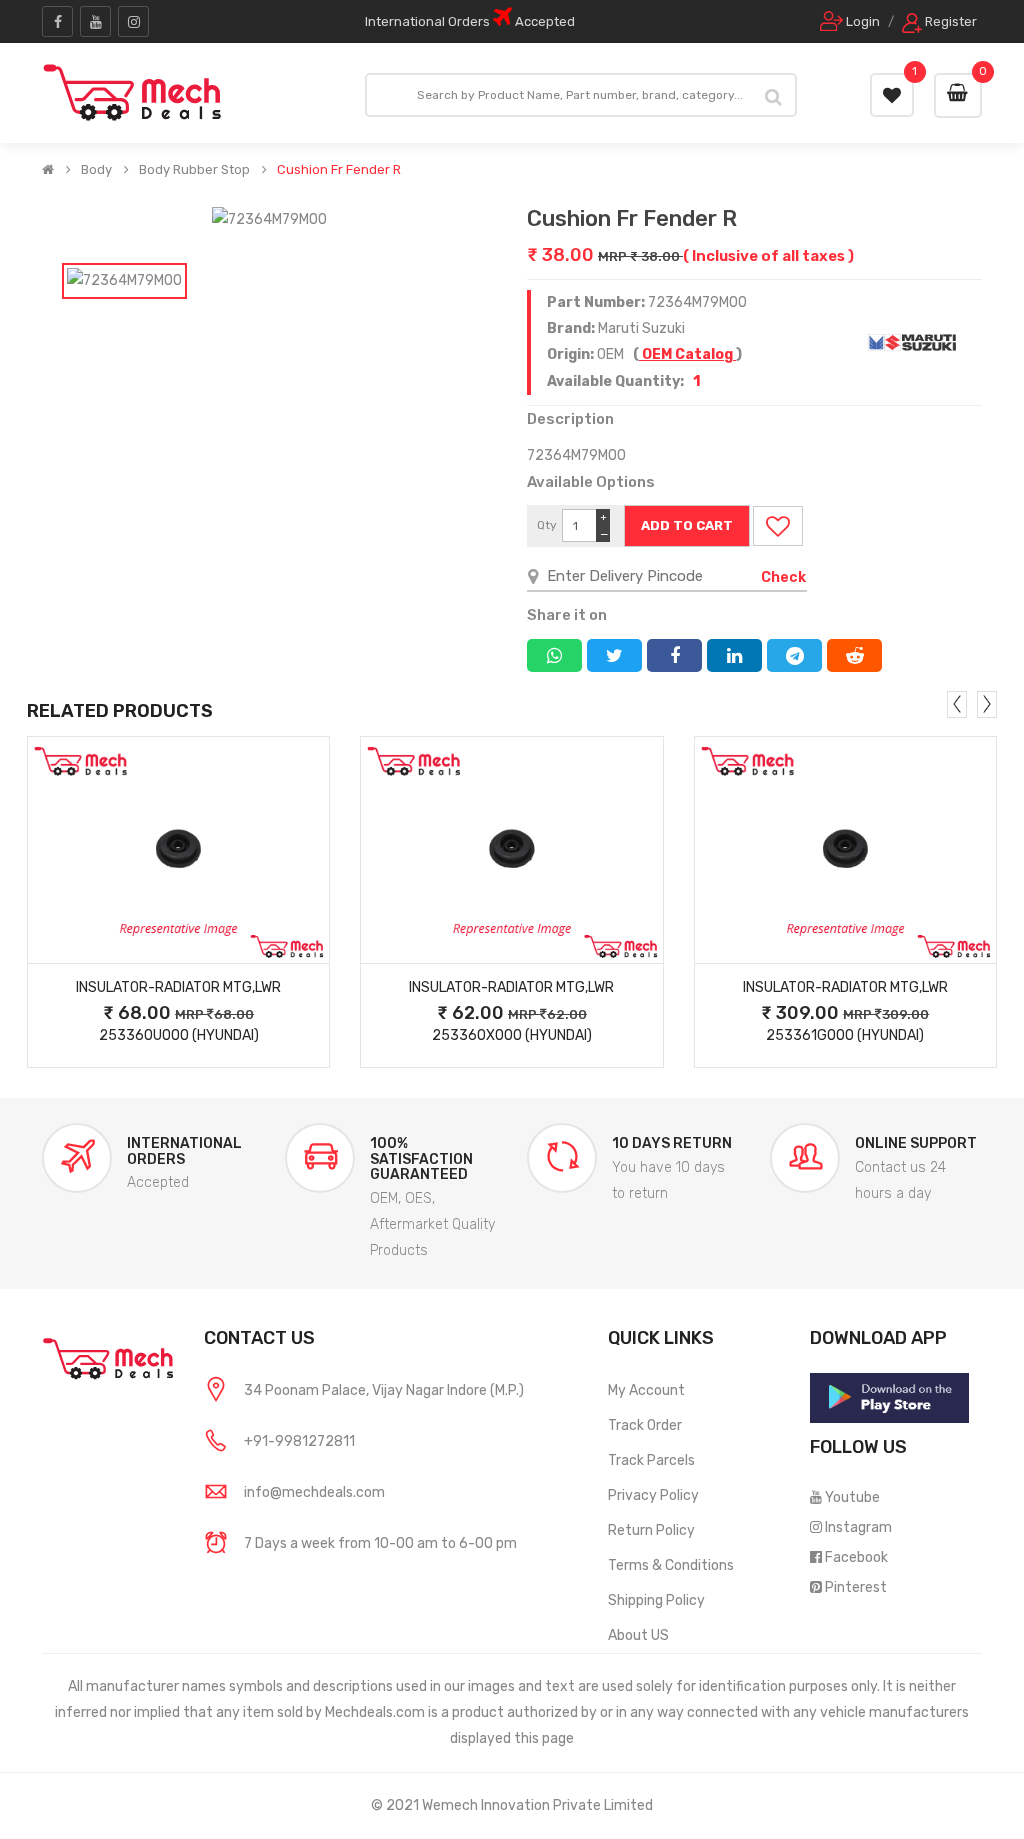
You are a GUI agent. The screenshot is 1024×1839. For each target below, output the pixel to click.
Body (96, 170)
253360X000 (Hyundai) (512, 1035)
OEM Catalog (687, 354)
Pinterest (856, 1587)
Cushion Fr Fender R (339, 170)
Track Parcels (651, 1460)
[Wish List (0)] (892, 95)
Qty (547, 525)
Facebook (856, 1557)
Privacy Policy (653, 1495)
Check (783, 577)
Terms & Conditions (671, 1565)
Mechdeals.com (375, 1712)
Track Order (645, 1425)
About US (638, 1635)
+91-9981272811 (299, 1441)
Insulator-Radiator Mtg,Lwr (178, 987)
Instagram (858, 1527)
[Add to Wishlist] (778, 526)
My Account (646, 1390)
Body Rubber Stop (194, 170)
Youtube (852, 1497)
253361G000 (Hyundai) (845, 1035)
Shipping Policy (656, 1600)
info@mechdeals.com (314, 1492)
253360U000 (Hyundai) (179, 1035)
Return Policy (651, 1530)
